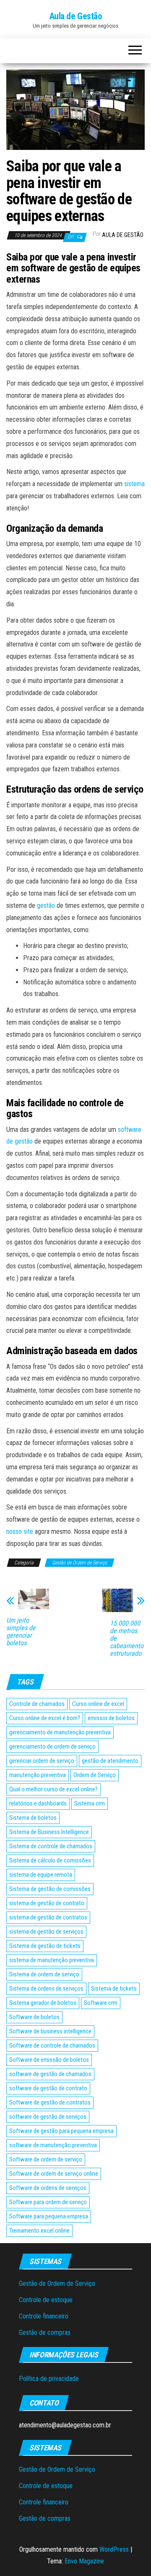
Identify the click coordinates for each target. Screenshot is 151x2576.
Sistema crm (90, 1803)
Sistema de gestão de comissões (50, 1889)
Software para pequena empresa (49, 2216)
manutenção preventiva (38, 1775)
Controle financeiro (44, 2316)
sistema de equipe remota (41, 1875)
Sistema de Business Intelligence (49, 1832)
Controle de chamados (37, 1704)
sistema (134, 484)
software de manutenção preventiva (53, 2145)
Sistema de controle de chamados (51, 1846)
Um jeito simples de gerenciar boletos (21, 1632)
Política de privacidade (49, 2379)
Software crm (101, 2003)
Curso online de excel (98, 1704)
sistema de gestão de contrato (47, 1903)
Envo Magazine (84, 2561)
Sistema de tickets (114, 1989)
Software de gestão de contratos (50, 2102)
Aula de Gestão (76, 16)
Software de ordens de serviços (48, 2188)
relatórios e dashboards (38, 1803)
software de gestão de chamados (50, 2074)
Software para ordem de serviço (48, 2202)
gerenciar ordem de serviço (42, 1761)
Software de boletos (34, 2017)
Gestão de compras (45, 2333)
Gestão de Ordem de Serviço (79, 1563)
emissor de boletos (111, 1718)
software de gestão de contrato (48, 2088)
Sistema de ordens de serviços (46, 1989)
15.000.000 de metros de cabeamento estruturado (127, 1638)
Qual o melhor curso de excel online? (53, 1789)
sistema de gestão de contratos (48, 1917)
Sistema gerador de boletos (43, 2003)
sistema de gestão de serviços (46, 1932)
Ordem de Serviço (95, 1775)
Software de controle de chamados (52, 2045)
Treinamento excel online (39, 2231)
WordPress (114, 2549)
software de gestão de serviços (48, 2117)
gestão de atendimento (110, 1761)
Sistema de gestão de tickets (45, 1946)
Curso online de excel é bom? (45, 1718)
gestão (46, 905)
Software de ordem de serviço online (54, 2174)
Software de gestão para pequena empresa (61, 2131)
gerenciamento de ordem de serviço (52, 1747)
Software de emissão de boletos (49, 2060)
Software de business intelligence (50, 2031)
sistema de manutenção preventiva (52, 1960)
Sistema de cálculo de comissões (50, 1860)
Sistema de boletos (33, 1818)
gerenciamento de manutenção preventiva (60, 1732)
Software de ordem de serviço (46, 2159)
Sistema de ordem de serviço (44, 1974)
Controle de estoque (46, 2300)
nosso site (20, 1531)
